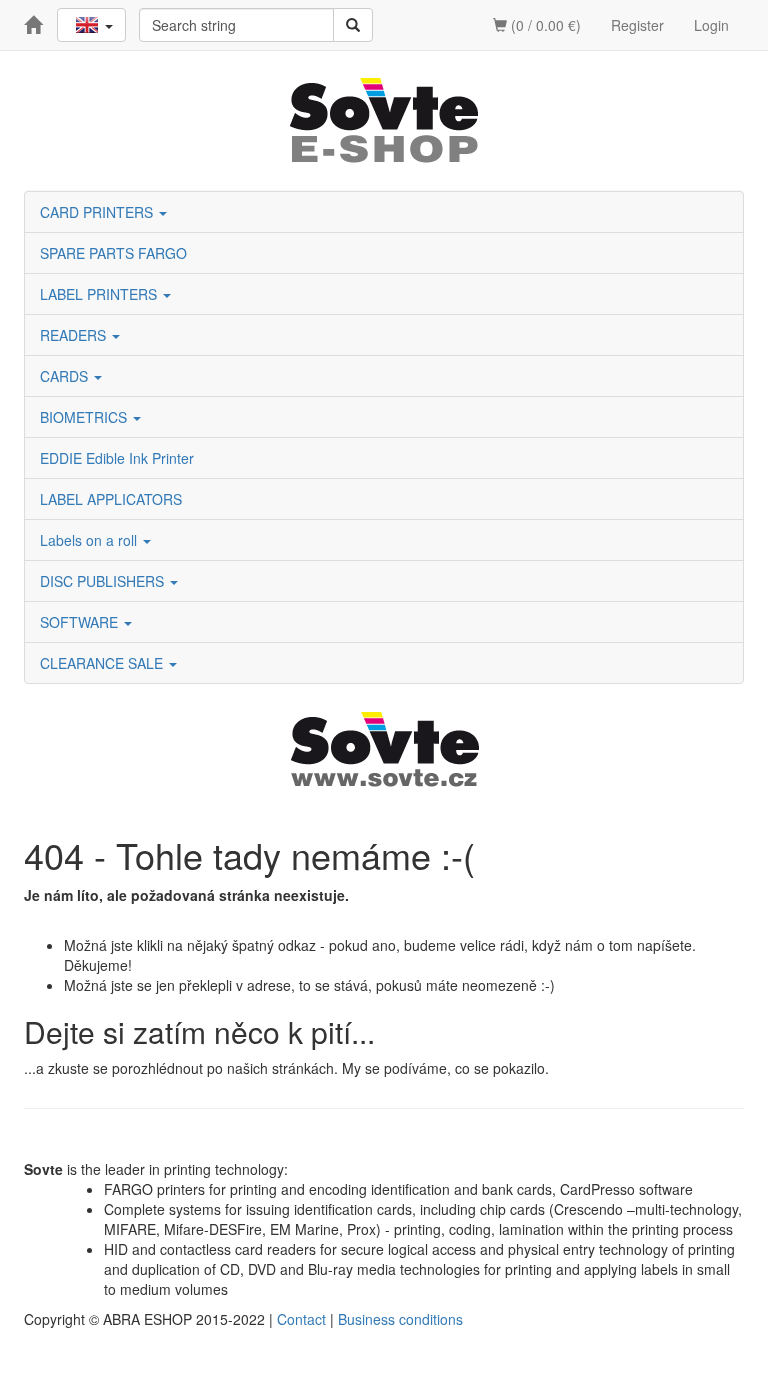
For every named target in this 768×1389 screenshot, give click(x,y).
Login (711, 25)
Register (637, 25)
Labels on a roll (90, 540)
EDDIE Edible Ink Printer (117, 458)
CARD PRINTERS (98, 212)
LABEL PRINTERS (100, 294)
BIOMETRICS (85, 417)
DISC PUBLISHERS (104, 581)
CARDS (66, 376)
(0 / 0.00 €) (544, 25)
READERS (75, 335)
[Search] (353, 25)
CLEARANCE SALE (103, 663)
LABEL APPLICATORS (111, 499)
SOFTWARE (81, 622)
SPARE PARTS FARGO (113, 253)
